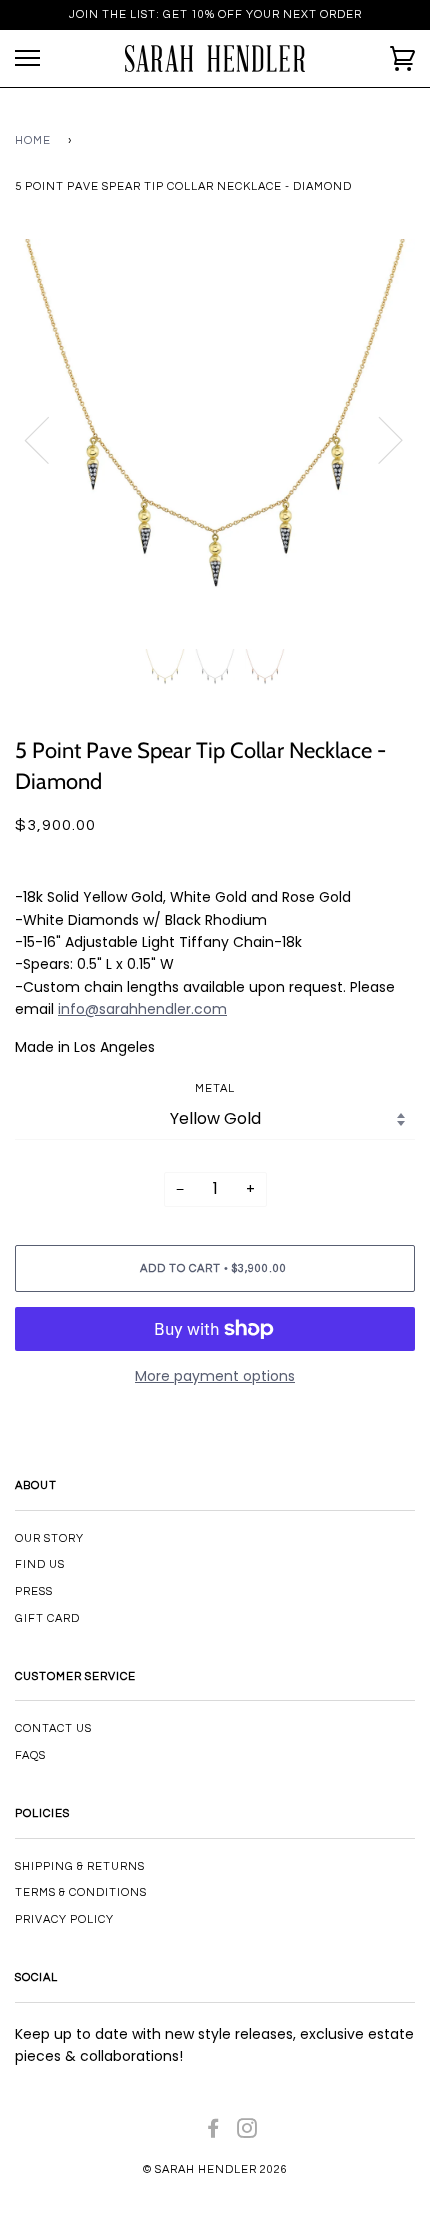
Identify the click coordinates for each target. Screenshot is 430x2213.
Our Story (49, 1538)
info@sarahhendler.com (142, 1009)
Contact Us (53, 1728)
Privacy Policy (64, 1919)
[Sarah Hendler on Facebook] (213, 2132)
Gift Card (47, 1618)
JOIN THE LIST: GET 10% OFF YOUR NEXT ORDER (215, 14)
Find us (40, 1564)
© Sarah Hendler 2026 (215, 2169)
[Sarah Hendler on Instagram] (247, 2132)
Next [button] (378, 439)
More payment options (215, 1376)
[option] (215, 439)
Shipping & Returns (80, 1866)
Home (33, 140)
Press (34, 1591)
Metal (215, 1088)
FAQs (30, 1755)
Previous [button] (49, 439)
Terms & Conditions (81, 1892)
